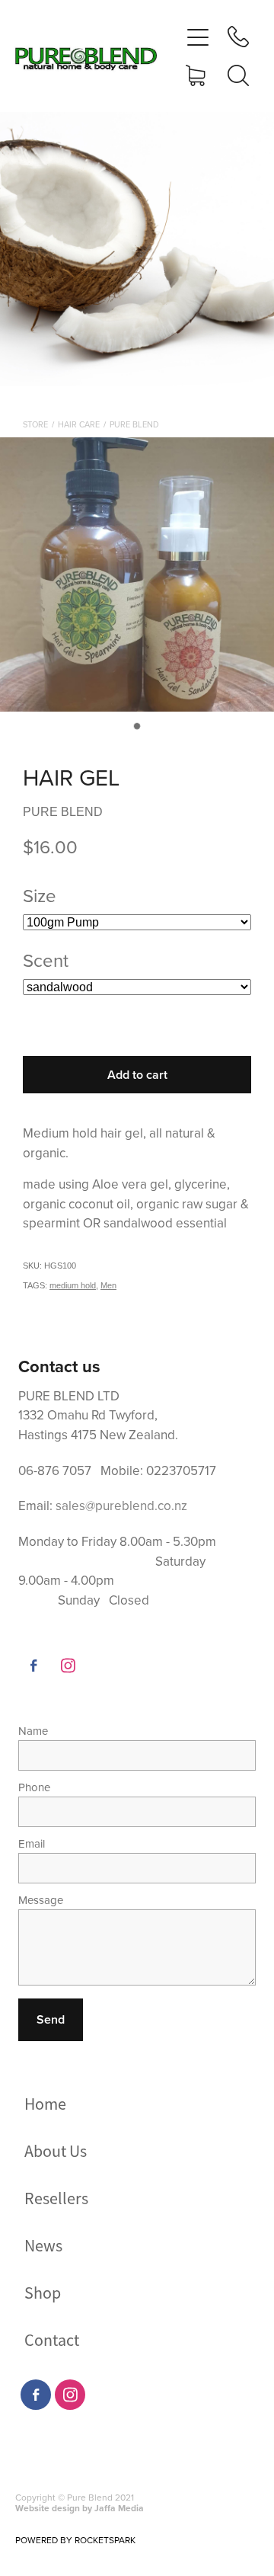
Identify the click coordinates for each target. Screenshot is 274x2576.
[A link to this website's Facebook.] (33, 1666)
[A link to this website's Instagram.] (68, 1666)
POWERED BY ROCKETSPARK (75, 2540)
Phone (34, 1787)
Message (41, 1900)
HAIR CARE (79, 424)
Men (108, 1285)
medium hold (73, 1285)
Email (32, 1843)
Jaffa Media (119, 2508)
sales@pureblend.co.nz (121, 1506)
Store (35, 424)
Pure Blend (134, 424)
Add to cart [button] (137, 1075)
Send (51, 2019)
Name (33, 1731)
